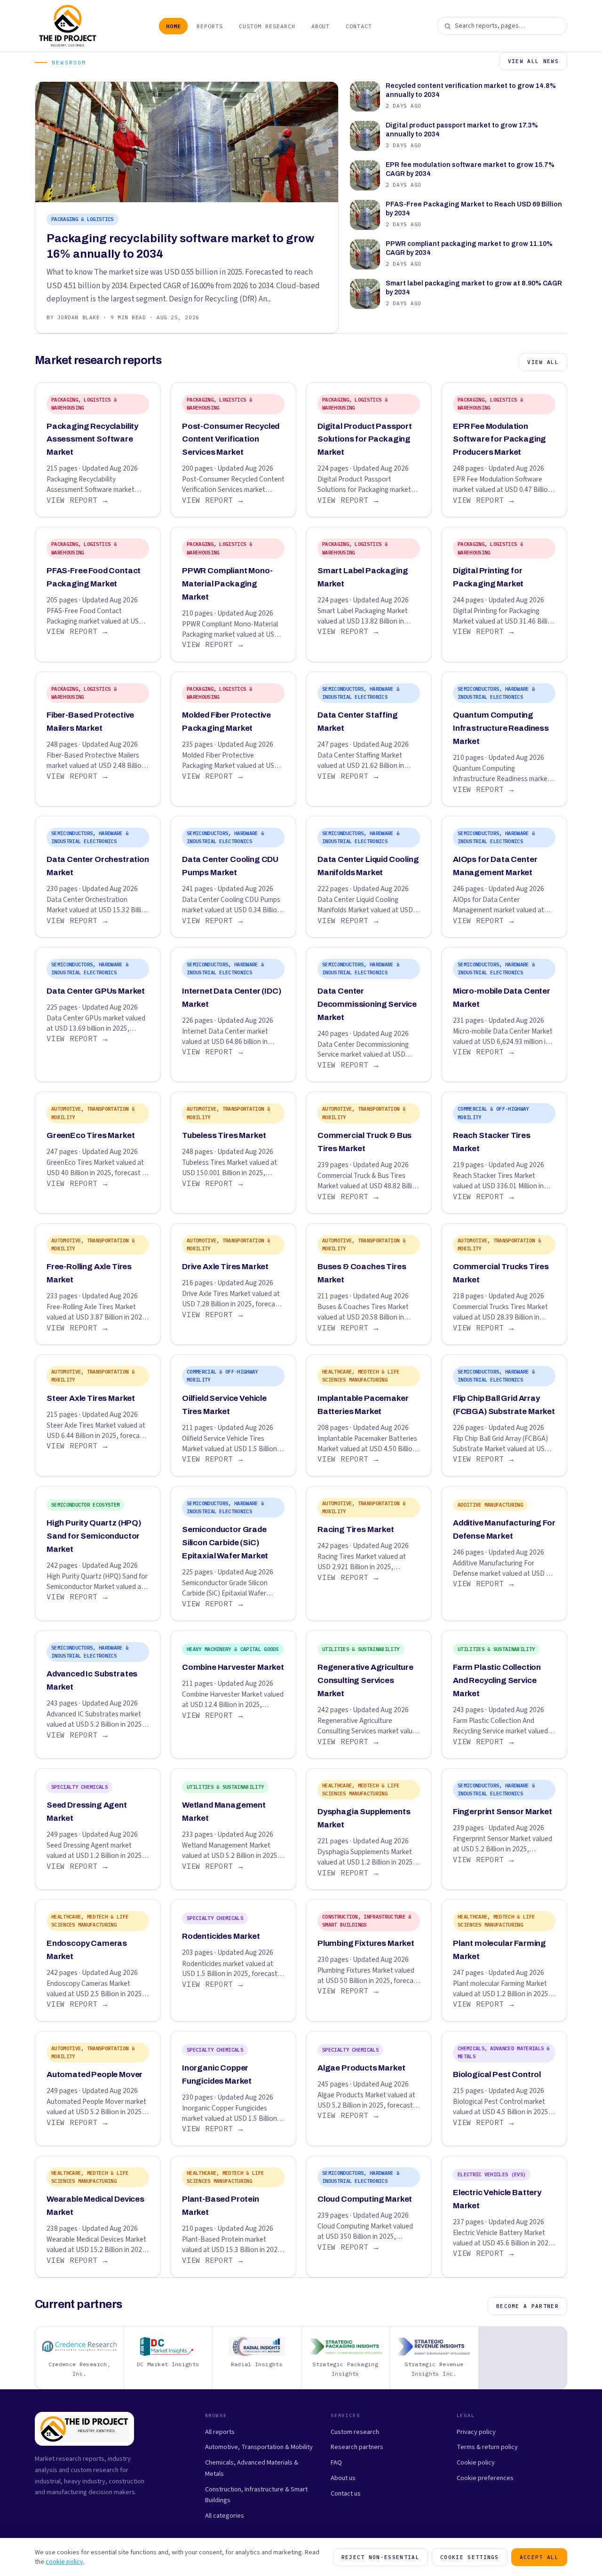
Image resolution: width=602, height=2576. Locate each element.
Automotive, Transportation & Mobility (259, 2447)
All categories (225, 2516)
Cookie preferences (485, 2478)
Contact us (346, 2493)
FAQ (336, 2462)
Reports (210, 26)
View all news (533, 61)
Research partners (357, 2447)
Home (174, 26)
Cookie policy (476, 2462)
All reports (220, 2432)
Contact (359, 26)
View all (543, 362)
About (321, 26)
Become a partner (527, 2306)
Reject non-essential (380, 2557)
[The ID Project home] (68, 26)
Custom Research (267, 26)
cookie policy (64, 2562)
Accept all (539, 2557)
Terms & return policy (487, 2447)
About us (343, 2478)
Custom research (355, 2432)
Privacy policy (476, 2432)
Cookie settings (470, 2557)
